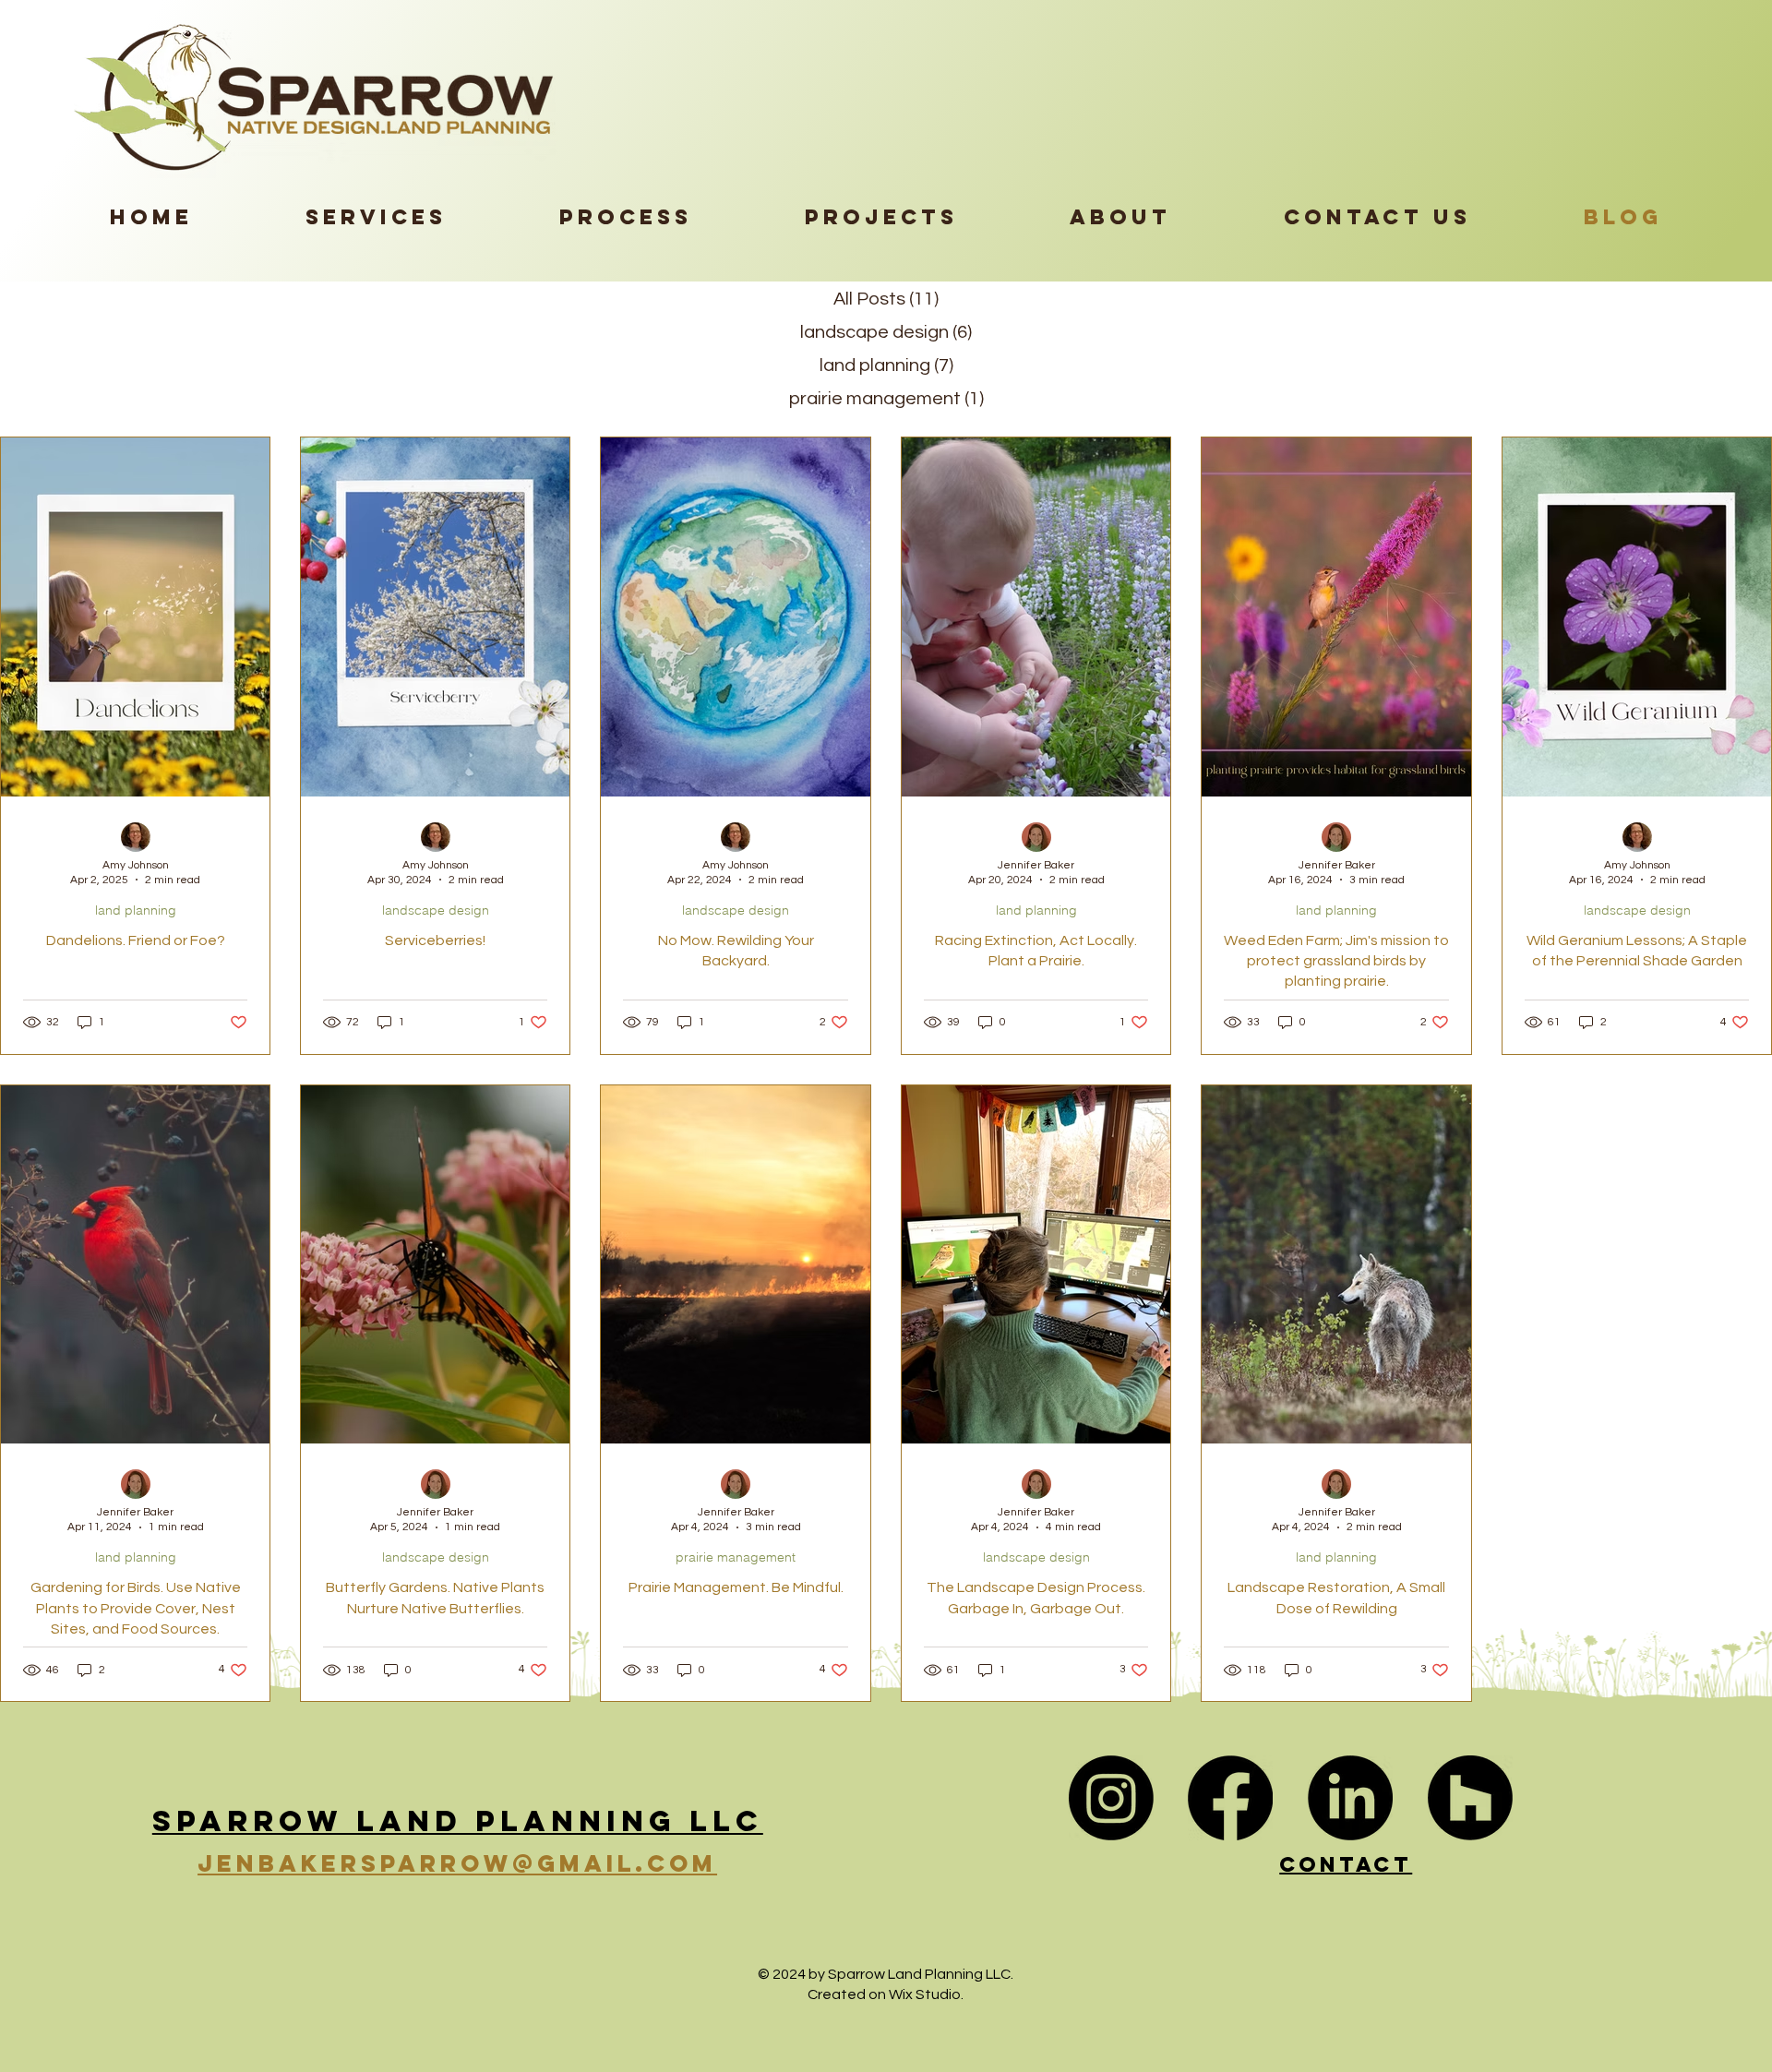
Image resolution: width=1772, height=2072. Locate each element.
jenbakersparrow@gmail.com (457, 1863)
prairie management (736, 1557)
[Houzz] (1470, 1798)
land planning (136, 910)
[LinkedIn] (1350, 1798)
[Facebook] (1230, 1798)
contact (1346, 1864)
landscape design (436, 910)
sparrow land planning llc (458, 1821)
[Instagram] (1111, 1798)
